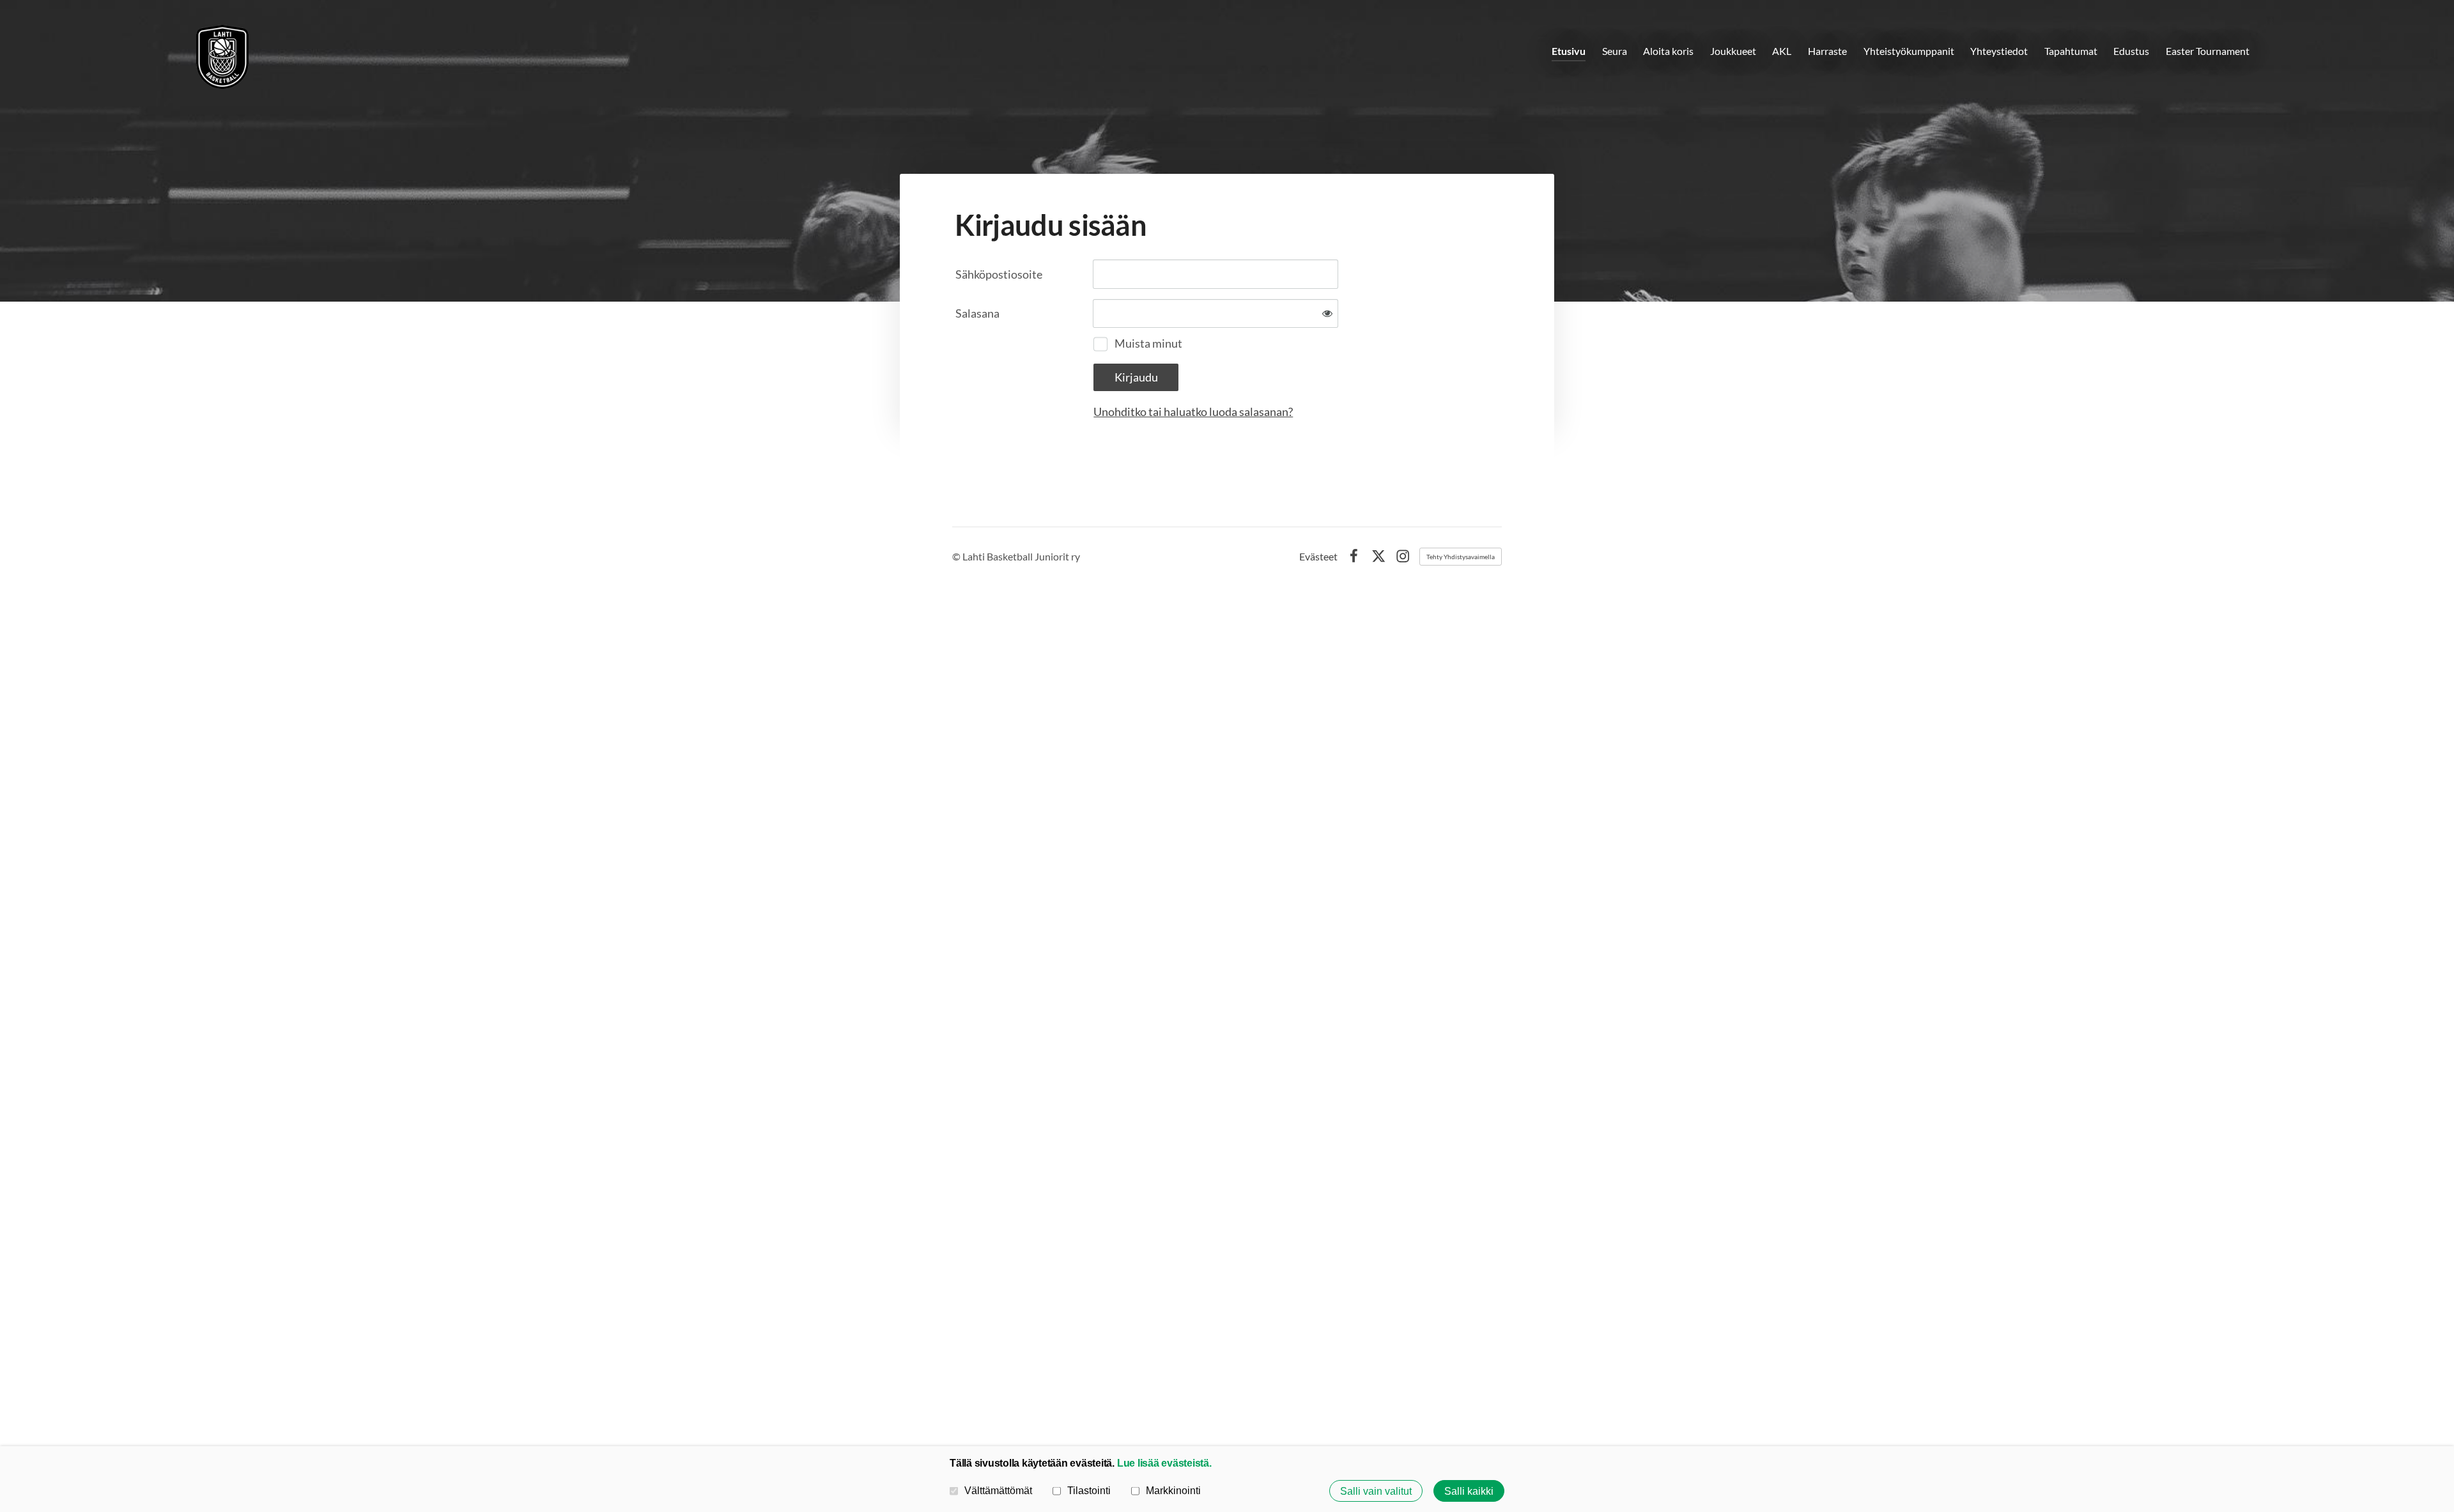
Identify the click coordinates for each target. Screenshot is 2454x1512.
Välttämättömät (998, 1490)
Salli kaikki (1469, 1491)
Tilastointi (1089, 1490)
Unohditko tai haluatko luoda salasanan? (1193, 412)
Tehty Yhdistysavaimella (1461, 557)
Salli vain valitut (1376, 1491)
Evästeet (1318, 557)
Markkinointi (1173, 1490)
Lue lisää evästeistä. (1164, 1463)
